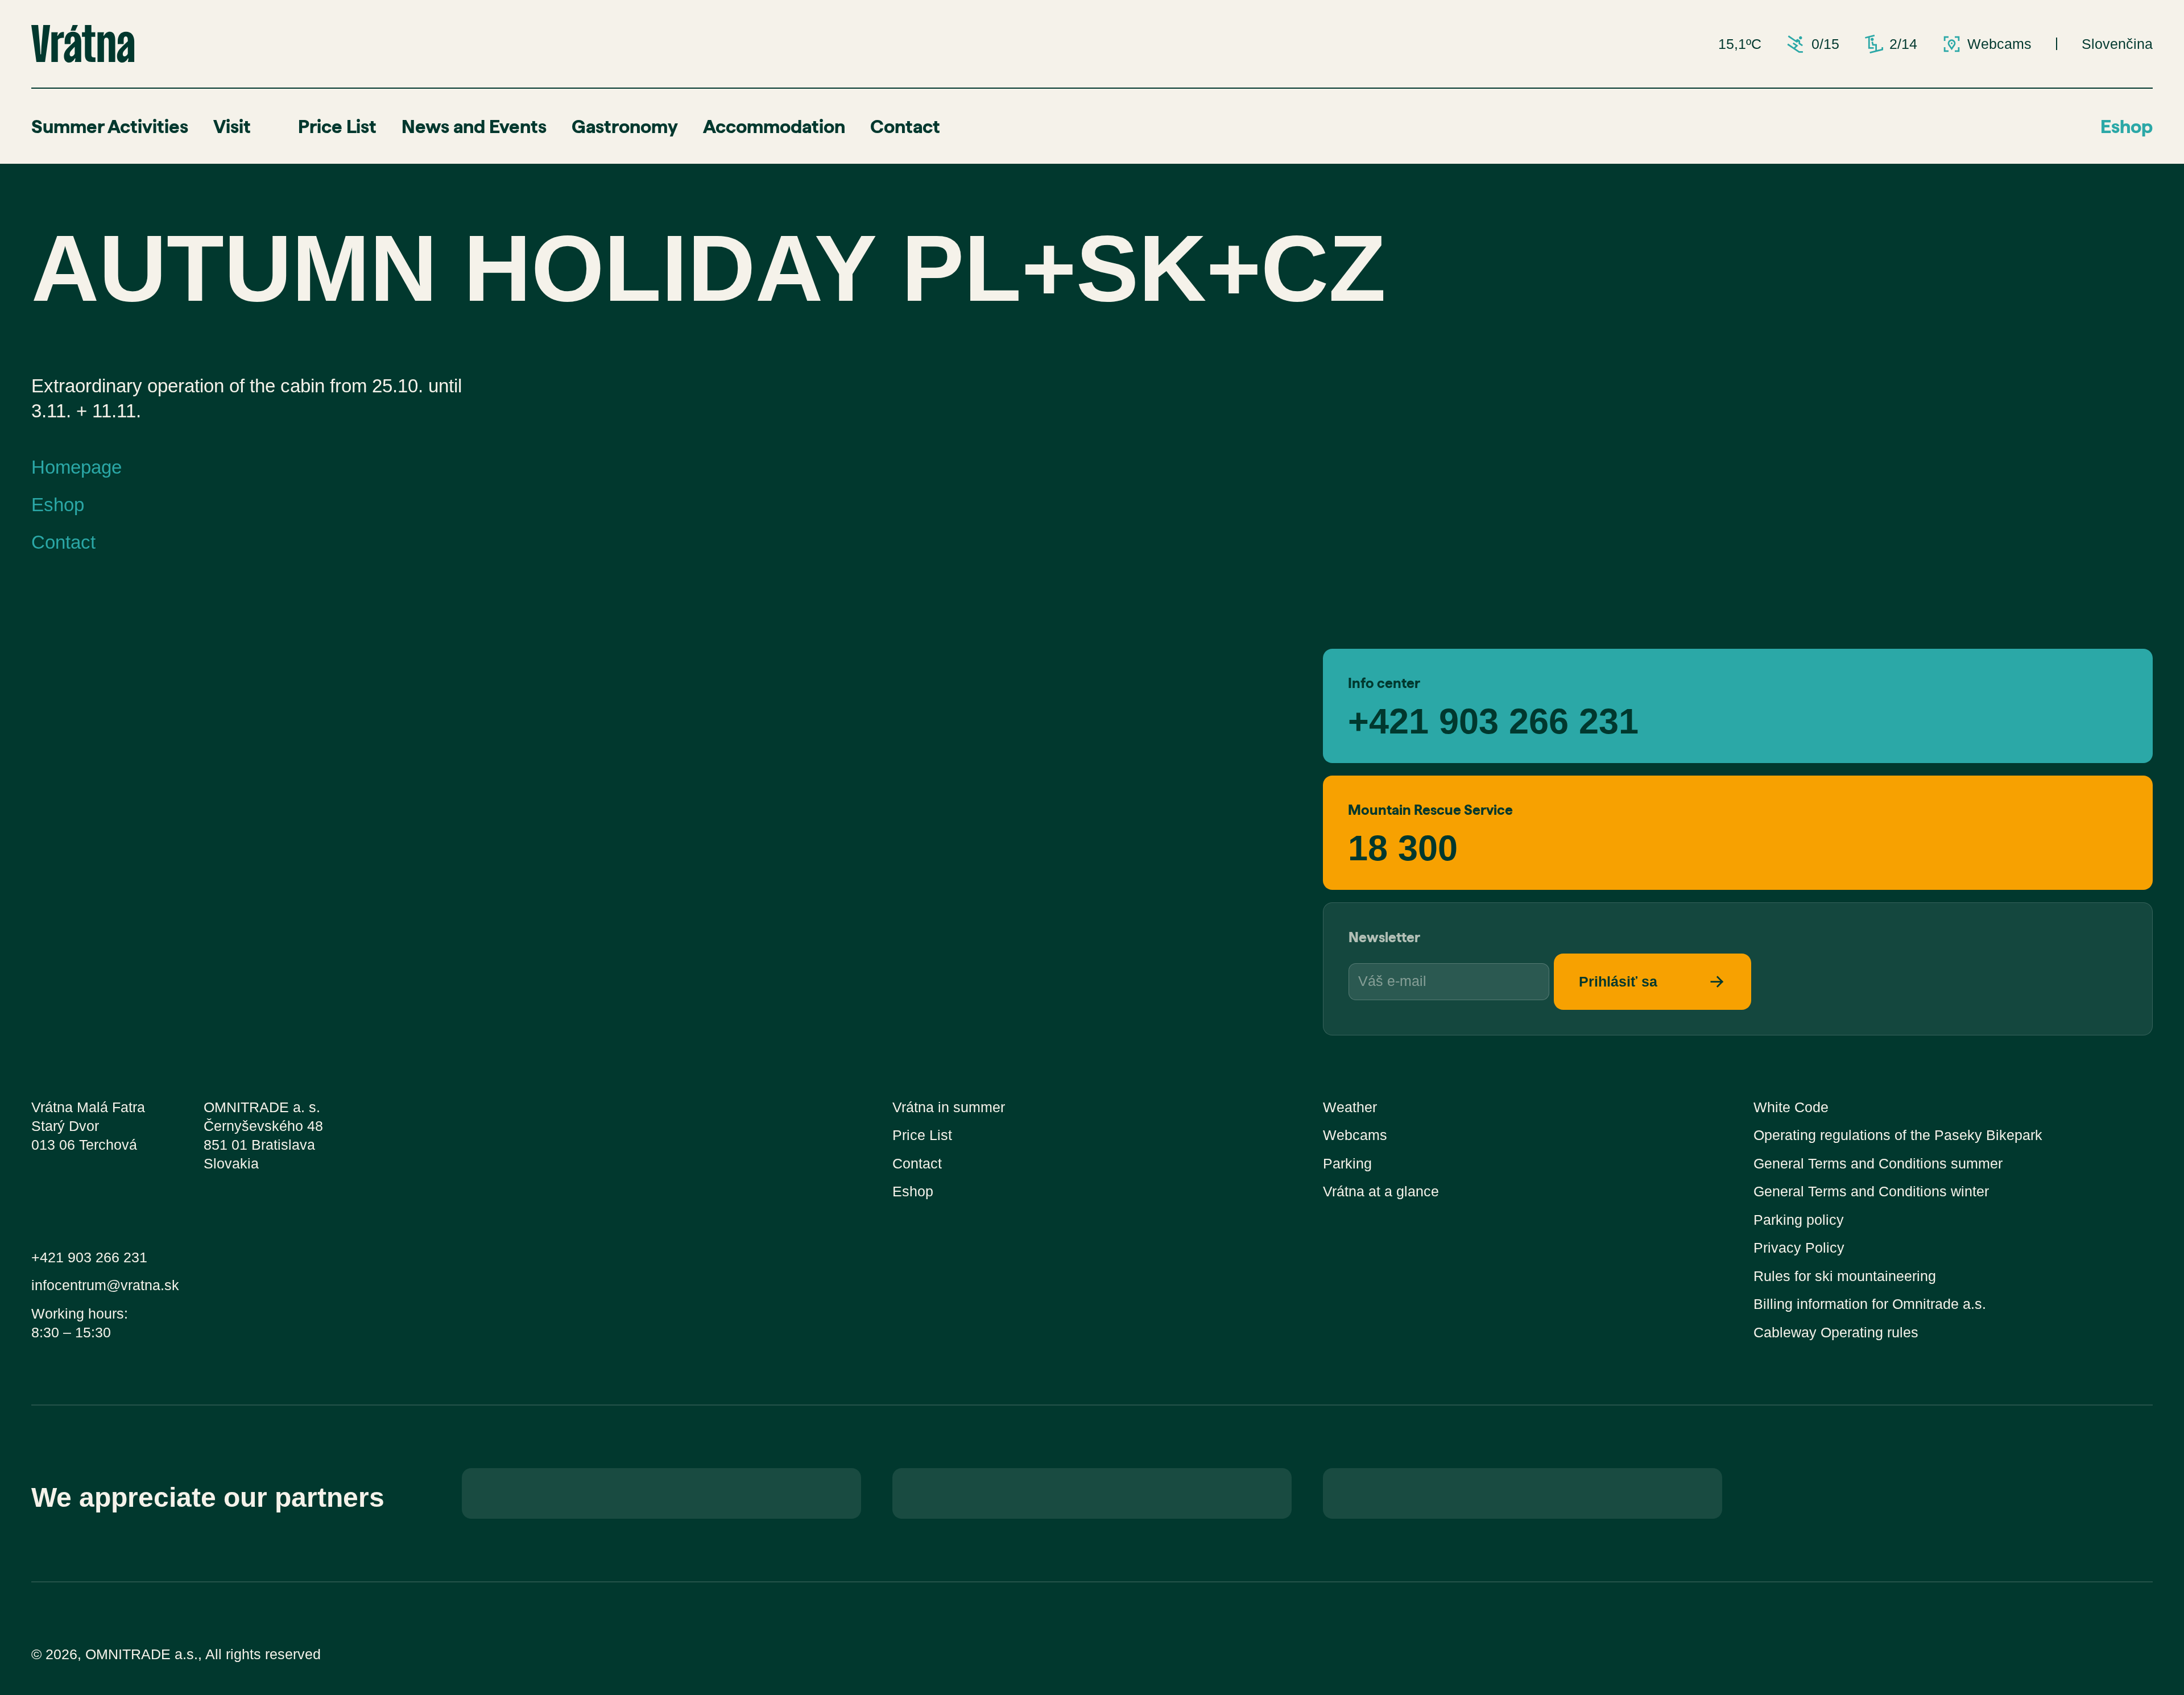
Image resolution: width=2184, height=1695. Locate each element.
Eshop (2127, 126)
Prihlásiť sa (1618, 982)
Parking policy (1799, 1220)
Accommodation (774, 126)
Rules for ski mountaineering (1845, 1276)
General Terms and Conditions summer (1878, 1164)
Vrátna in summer (949, 1107)
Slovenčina (2117, 44)
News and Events (474, 126)
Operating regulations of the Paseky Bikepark (1898, 1135)
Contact (905, 126)
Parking (1347, 1164)
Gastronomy (625, 126)
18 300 (1403, 846)
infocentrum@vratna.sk (105, 1285)
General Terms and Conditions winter (1871, 1192)
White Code (1791, 1107)
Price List (337, 126)
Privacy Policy (1799, 1248)
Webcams (1355, 1135)
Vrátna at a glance (1381, 1192)
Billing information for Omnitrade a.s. (1870, 1304)
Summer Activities (110, 126)
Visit (232, 126)
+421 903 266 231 (1493, 719)
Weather (1350, 1107)
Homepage (76, 467)
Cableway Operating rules (1836, 1333)
